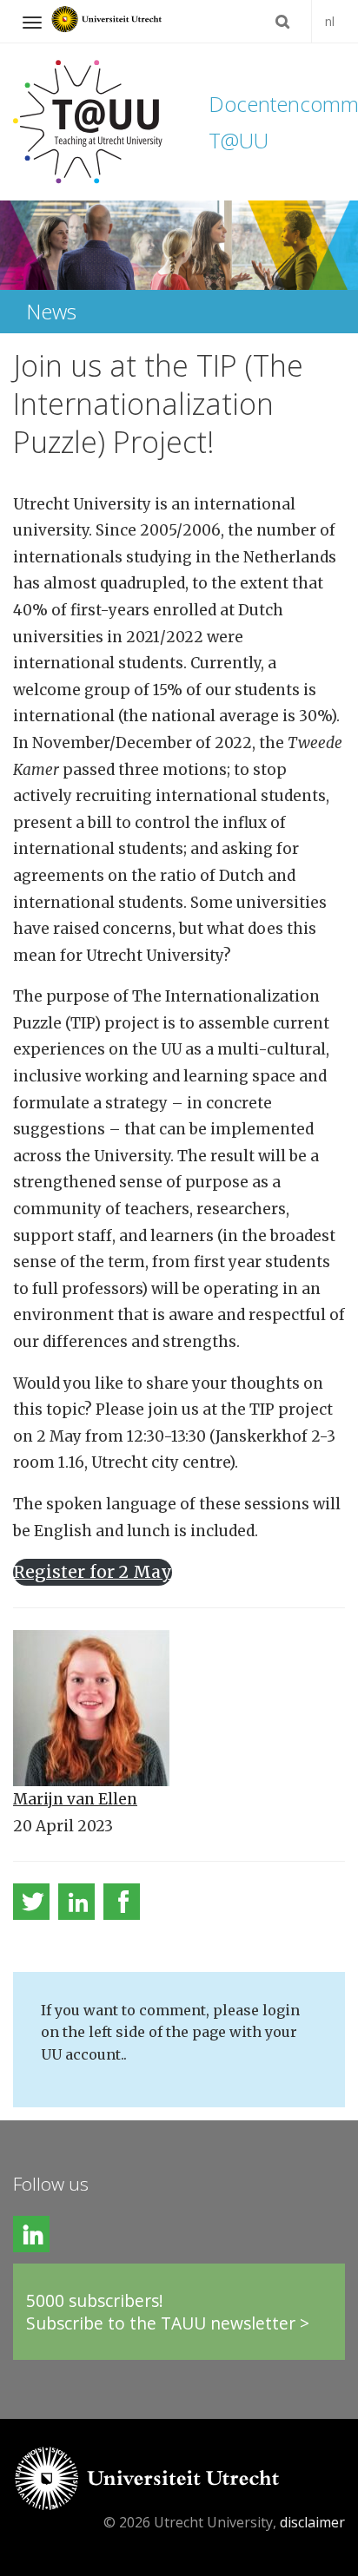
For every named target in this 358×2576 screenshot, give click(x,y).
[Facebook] (122, 1902)
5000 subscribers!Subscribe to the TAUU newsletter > (168, 2312)
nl (330, 21)
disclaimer (312, 2522)
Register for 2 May (93, 1572)
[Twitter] (31, 1902)
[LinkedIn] (76, 1902)
